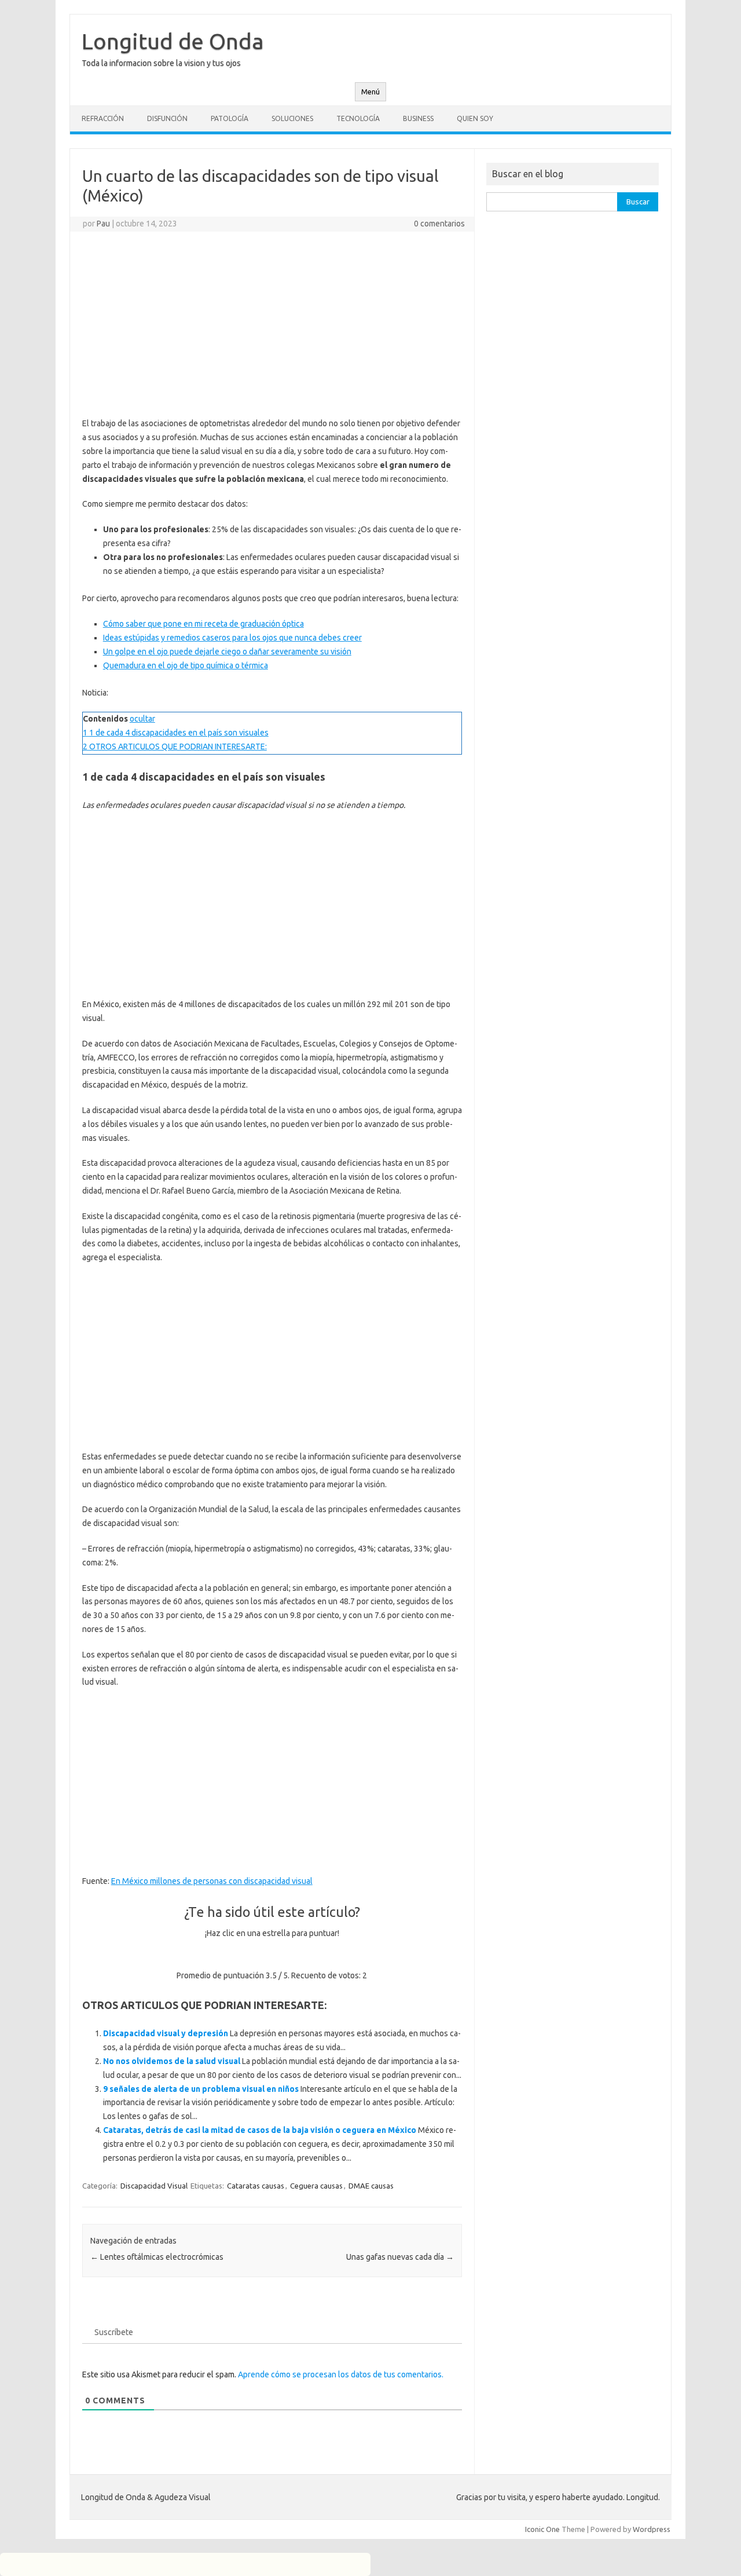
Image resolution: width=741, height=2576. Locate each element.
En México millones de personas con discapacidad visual (212, 1881)
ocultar (142, 719)
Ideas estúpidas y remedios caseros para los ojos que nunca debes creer (232, 638)
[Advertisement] (272, 324)
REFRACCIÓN (103, 118)
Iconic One (542, 2529)
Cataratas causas (256, 2186)
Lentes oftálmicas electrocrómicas (157, 2257)
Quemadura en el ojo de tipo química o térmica (186, 665)
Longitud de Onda (173, 41)
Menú (370, 92)
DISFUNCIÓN (167, 118)
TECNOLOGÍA (358, 118)
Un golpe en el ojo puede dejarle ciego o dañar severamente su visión (227, 652)
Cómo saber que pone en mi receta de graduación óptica (203, 624)
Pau (103, 224)
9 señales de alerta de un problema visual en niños (201, 2089)
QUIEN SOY (475, 118)
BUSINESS (418, 118)
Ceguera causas (316, 2186)
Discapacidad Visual (154, 2186)
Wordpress (652, 2529)
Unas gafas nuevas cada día (400, 2257)
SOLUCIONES (292, 118)
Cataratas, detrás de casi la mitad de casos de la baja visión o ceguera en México (260, 2130)
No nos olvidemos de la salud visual (172, 2061)
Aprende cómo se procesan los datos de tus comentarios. (341, 2374)
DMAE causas (371, 2186)
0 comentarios (439, 224)
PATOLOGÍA (230, 118)
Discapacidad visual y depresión (166, 2033)
